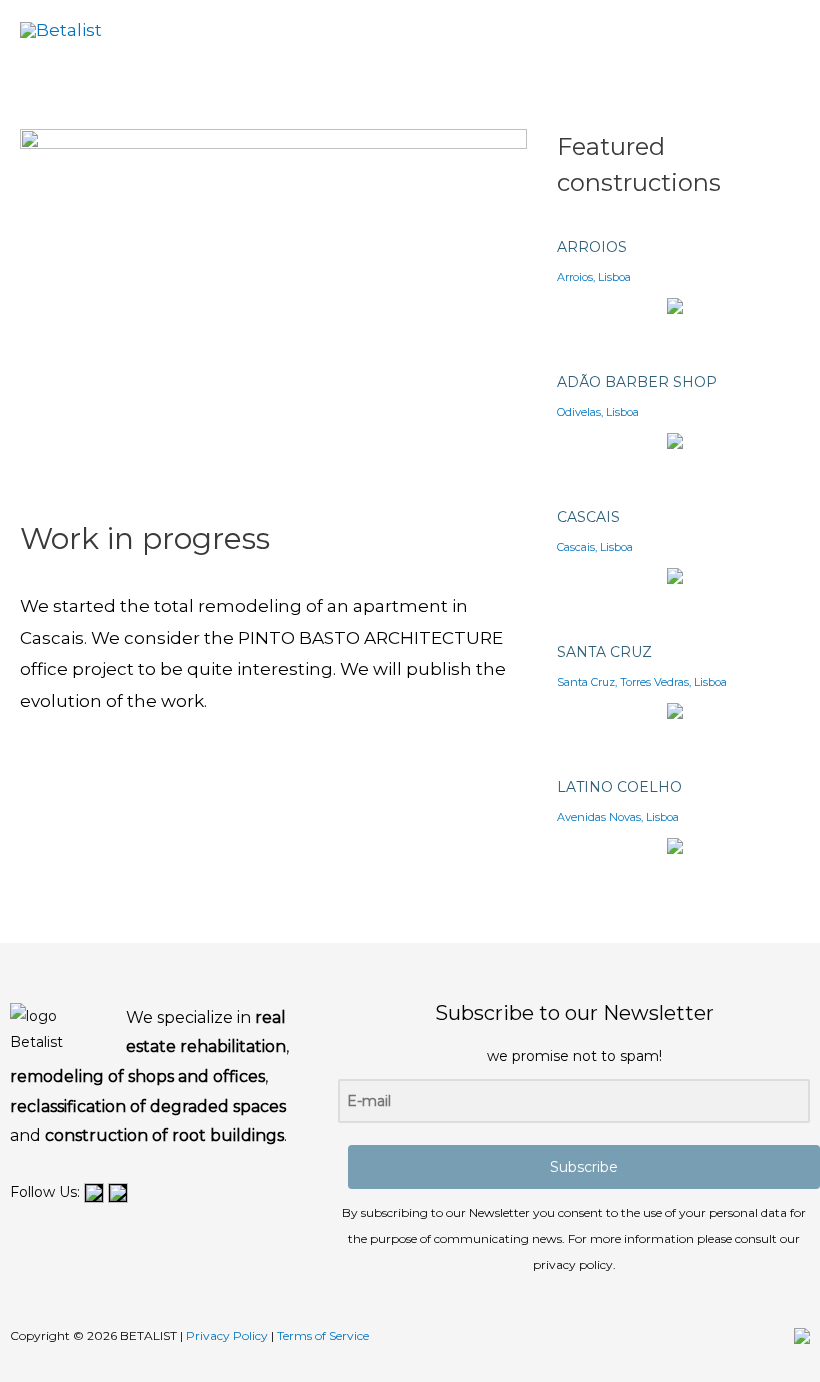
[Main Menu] (774, 30)
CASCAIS (588, 517)
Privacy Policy (227, 1335)
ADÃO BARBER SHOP (637, 382)
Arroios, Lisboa (594, 277)
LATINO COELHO (619, 787)
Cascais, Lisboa (595, 547)
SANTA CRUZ (604, 652)
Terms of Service (323, 1335)
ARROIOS (592, 247)
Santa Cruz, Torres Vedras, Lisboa (642, 682)
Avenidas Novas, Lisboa (618, 817)
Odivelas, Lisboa (598, 412)
